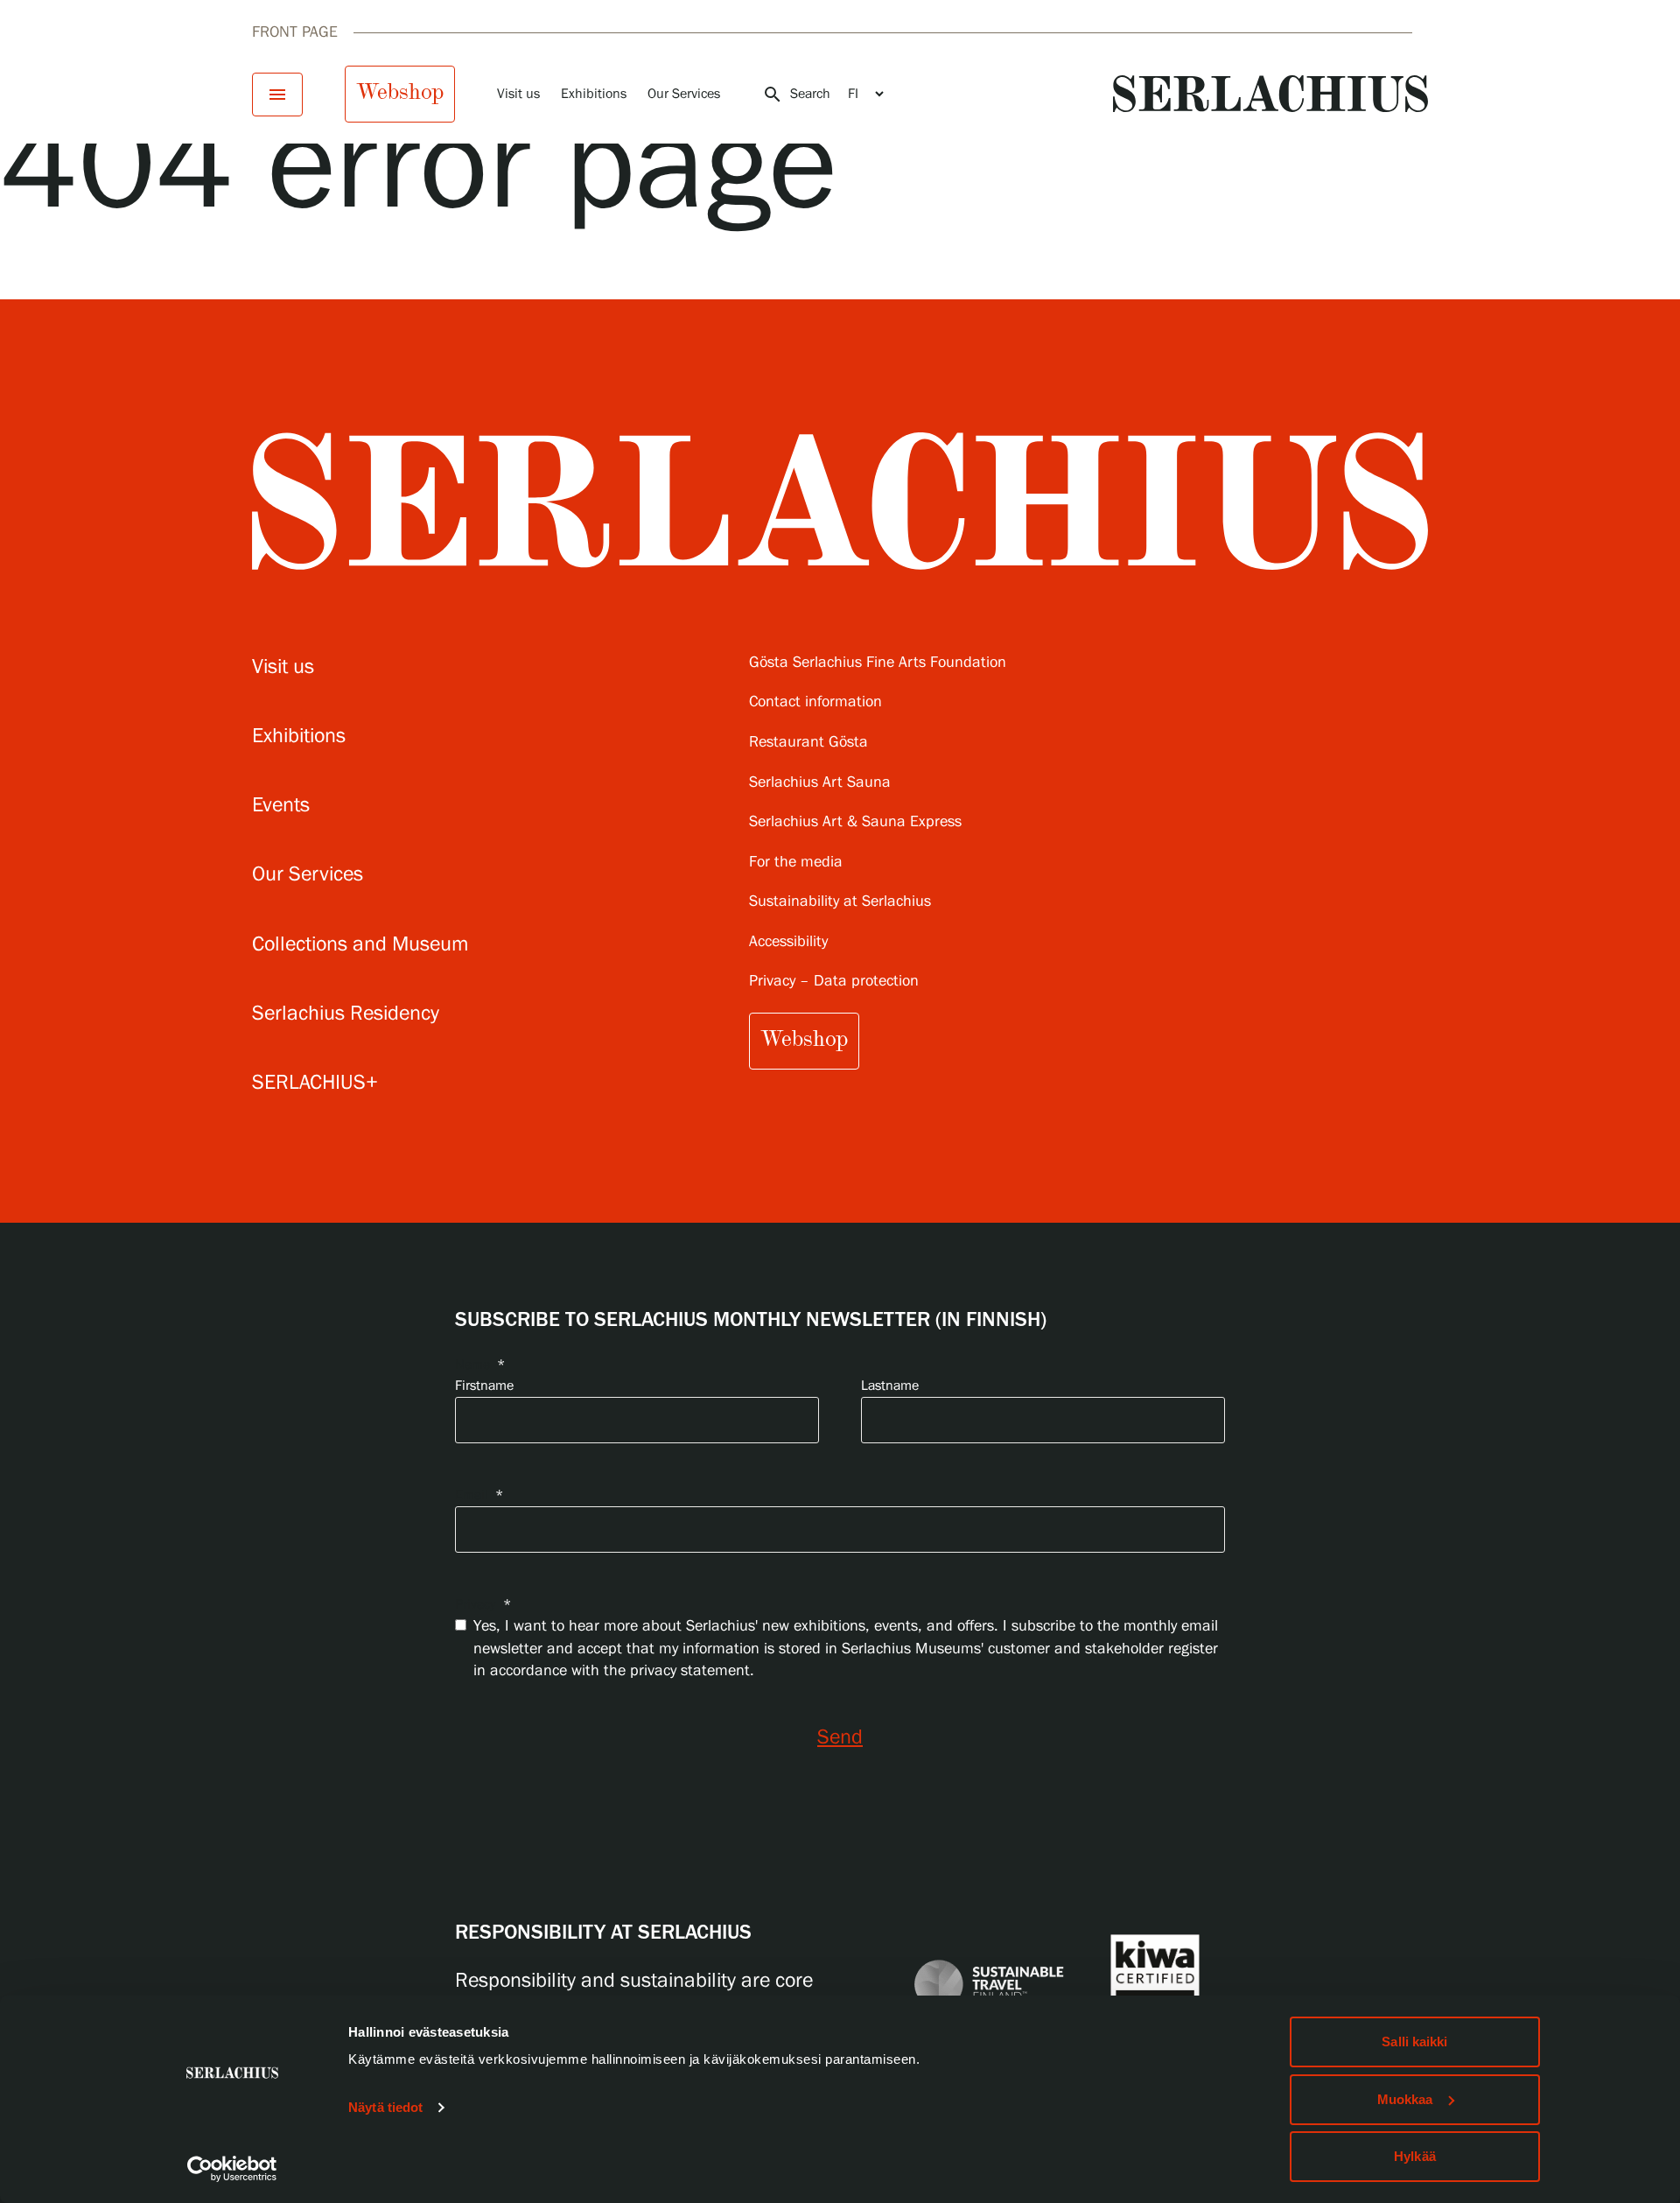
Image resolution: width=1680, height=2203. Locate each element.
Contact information (815, 702)
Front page (295, 32)
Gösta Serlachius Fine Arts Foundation (878, 663)
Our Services (684, 94)
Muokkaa (1405, 2099)
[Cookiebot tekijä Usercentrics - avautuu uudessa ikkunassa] (232, 2169)
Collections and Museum (360, 945)
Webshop (400, 92)
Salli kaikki (1414, 2042)
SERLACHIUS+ (315, 1083)
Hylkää (1415, 2156)
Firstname (484, 1386)
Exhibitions (594, 94)
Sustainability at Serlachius (840, 902)
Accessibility (788, 942)
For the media (796, 863)
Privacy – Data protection (834, 982)
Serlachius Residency (346, 1014)
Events (281, 806)
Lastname (890, 1386)
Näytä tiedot (385, 2107)
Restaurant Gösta (808, 743)
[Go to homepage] (1270, 94)
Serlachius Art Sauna (820, 783)
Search (796, 95)
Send (840, 1738)
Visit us (518, 94)
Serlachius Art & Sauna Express (855, 822)
